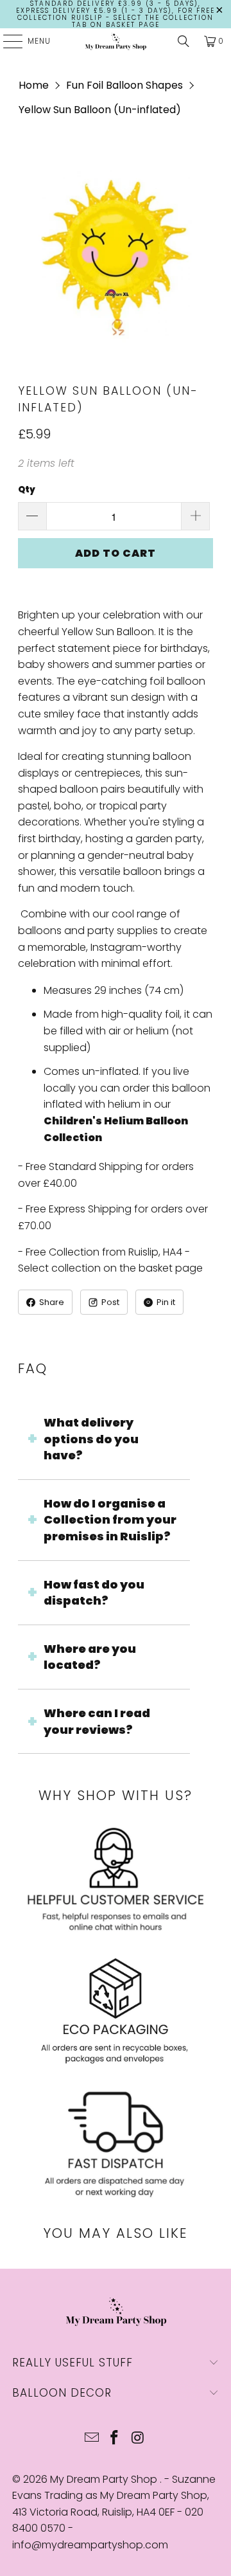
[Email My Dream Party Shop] (92, 2439)
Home (34, 85)
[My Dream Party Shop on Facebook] (115, 2439)
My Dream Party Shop (105, 2479)
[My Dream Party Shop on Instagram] (138, 2439)
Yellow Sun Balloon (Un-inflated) (100, 110)
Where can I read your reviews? (97, 1721)
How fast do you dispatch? (94, 1593)
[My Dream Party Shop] (116, 41)
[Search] (184, 41)
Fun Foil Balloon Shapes (124, 85)
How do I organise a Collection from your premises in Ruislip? (110, 1520)
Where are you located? (90, 1657)
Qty (27, 490)
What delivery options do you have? (91, 1439)
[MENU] (6, 41)
